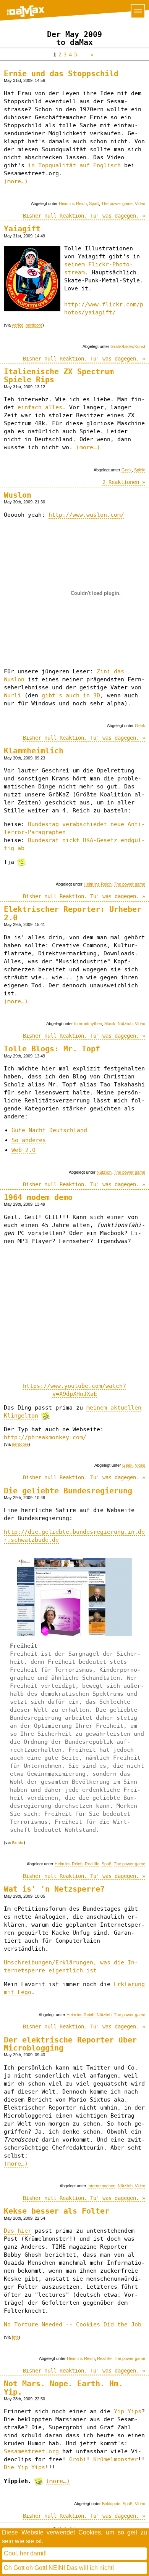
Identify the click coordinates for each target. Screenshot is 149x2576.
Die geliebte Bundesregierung (68, 1491)
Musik (110, 1024)
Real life (92, 1864)
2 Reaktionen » (124, 482)
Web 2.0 (23, 1150)
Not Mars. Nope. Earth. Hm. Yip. (63, 2388)
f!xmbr (18, 1842)
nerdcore (34, 325)
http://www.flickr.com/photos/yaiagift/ (104, 308)
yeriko (18, 325)
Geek (127, 470)
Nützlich (125, 1024)
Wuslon (18, 495)
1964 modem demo (38, 1197)
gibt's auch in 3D (71, 695)
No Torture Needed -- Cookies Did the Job (73, 2324)
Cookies (90, 2532)
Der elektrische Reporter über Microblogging (70, 2044)
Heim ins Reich (73, 203)
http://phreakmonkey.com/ (45, 1437)
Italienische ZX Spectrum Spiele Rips (59, 376)
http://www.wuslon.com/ (86, 515)
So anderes (29, 1140)
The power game (117, 203)
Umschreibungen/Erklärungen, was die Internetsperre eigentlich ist (71, 1966)
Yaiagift (22, 229)
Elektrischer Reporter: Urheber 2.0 (73, 913)
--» (87, 54)
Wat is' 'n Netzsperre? (54, 1889)
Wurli (12, 695)
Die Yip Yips (24, 2467)
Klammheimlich (34, 751)
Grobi (78, 2459)
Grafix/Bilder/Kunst (128, 346)
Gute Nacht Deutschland (49, 1130)
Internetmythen (88, 1024)
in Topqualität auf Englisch (74, 165)
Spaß (94, 203)
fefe (15, 2337)
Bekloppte (111, 2504)
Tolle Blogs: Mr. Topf (52, 1049)
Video (140, 203)
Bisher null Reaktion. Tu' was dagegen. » (84, 216)
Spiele (140, 470)
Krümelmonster (116, 2459)
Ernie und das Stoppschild (61, 74)
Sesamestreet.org (31, 2451)
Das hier (18, 2231)
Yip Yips (128, 2411)
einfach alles (40, 407)
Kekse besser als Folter (57, 2211)
